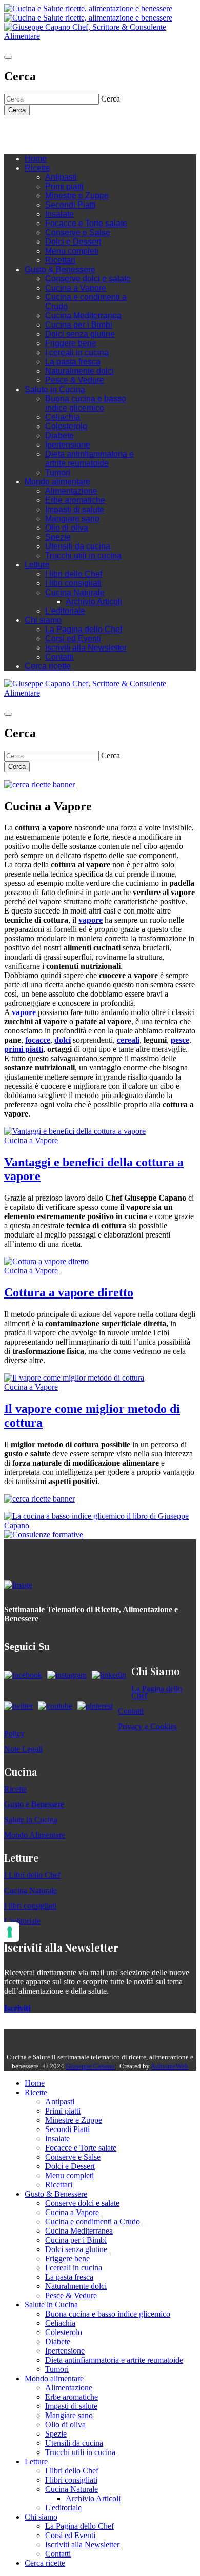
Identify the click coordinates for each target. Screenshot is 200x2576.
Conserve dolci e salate (88, 279)
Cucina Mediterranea (83, 316)
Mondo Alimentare (35, 1835)
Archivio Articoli (94, 602)
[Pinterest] (81, 131)
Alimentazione (71, 491)
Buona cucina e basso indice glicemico (86, 403)
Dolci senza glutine (80, 334)
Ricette (37, 168)
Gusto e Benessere (34, 1804)
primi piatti (24, 1049)
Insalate (59, 214)
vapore (91, 920)
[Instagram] (50, 131)
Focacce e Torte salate (86, 223)
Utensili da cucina (78, 546)
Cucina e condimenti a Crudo (93, 2222)
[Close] (8, 57)
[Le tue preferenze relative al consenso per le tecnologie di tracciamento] (10, 1932)
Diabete (59, 435)
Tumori (58, 472)
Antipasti (61, 177)
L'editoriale (65, 611)
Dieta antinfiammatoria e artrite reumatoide (89, 459)
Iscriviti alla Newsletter (86, 648)
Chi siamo (43, 620)
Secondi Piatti (71, 205)
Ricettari (60, 260)
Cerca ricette (48, 666)
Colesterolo (66, 426)
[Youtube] (61, 131)
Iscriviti (17, 2008)
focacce (38, 1040)
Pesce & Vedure (75, 380)
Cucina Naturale (75, 592)
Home (36, 159)
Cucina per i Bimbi (79, 325)
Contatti (59, 657)
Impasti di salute (75, 509)
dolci (63, 1040)
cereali (128, 1040)
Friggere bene (71, 343)
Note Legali (23, 1749)
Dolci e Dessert (73, 242)
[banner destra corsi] (44, 1535)
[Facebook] (40, 131)
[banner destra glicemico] (100, 1525)
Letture (37, 565)
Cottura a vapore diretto (69, 1292)
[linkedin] (71, 131)
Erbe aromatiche (75, 500)
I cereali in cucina (77, 352)
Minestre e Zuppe (77, 196)
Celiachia (63, 417)
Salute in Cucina (55, 389)
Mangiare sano (72, 519)
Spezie (58, 537)
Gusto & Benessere (60, 269)
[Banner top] (100, 36)
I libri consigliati (73, 583)
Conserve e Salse (78, 232)
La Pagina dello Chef (84, 629)
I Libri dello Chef (32, 1875)
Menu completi (72, 251)
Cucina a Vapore (76, 288)
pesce (180, 1040)
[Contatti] (30, 131)
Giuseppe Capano (90, 2066)
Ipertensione (68, 445)
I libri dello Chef (74, 574)
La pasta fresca (73, 362)
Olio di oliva (67, 528)
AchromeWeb (169, 2066)
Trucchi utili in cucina (83, 555)
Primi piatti (64, 186)
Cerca (17, 110)
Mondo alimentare (57, 482)
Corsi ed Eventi (73, 638)
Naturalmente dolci (79, 371)
